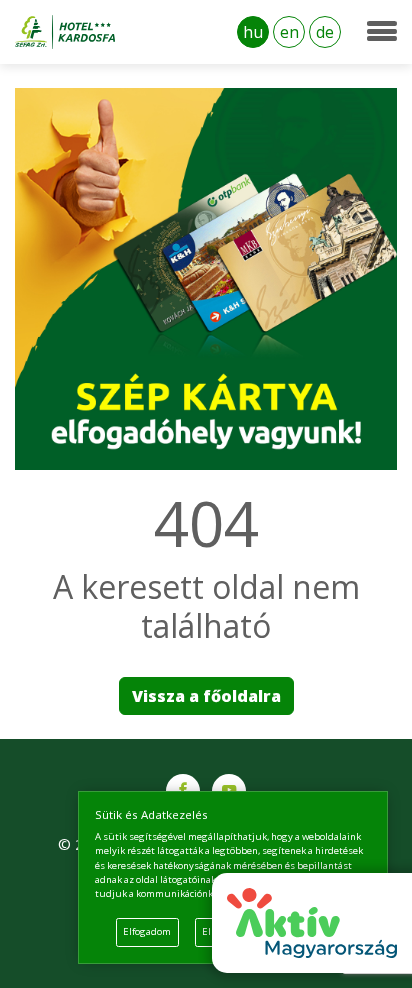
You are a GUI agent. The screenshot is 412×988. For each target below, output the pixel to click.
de (325, 32)
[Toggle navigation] (382, 32)
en (289, 32)
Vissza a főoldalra (206, 696)
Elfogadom (147, 931)
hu (253, 32)
